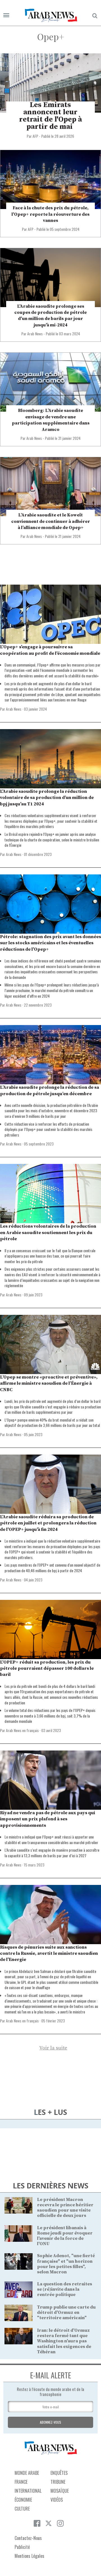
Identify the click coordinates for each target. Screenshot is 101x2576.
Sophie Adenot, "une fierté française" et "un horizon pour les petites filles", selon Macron (66, 2264)
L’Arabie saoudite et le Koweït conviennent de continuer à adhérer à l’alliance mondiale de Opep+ (51, 521)
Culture (22, 2509)
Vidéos (57, 2500)
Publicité (22, 2547)
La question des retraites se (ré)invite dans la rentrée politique (65, 2289)
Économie (23, 2500)
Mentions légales (29, 2556)
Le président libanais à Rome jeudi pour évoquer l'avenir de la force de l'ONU (65, 2236)
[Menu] (6, 16)
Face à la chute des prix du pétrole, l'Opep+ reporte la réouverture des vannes (50, 214)
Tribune (58, 2482)
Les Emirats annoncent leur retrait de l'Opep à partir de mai (50, 116)
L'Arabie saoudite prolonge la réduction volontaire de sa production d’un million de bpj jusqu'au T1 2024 (47, 798)
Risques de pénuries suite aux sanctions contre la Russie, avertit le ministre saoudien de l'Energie (49, 1954)
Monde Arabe (27, 2473)
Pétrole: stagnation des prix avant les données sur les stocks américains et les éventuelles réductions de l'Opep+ (50, 943)
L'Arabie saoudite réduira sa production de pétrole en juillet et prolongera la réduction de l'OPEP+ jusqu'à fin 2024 (48, 1523)
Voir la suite (53, 2048)
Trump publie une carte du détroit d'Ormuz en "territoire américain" (66, 2312)
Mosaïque (60, 2491)
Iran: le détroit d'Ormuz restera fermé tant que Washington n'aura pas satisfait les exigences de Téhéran (64, 2341)
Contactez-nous (28, 2538)
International (28, 2491)
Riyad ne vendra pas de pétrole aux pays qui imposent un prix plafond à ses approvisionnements (48, 1819)
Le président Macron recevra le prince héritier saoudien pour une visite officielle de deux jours (65, 2208)
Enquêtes (59, 2473)
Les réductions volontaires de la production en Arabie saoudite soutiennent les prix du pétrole (48, 1233)
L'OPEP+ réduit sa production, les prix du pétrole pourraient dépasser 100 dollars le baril (47, 1668)
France (21, 2482)
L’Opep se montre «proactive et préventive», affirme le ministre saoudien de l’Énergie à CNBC (49, 1383)
